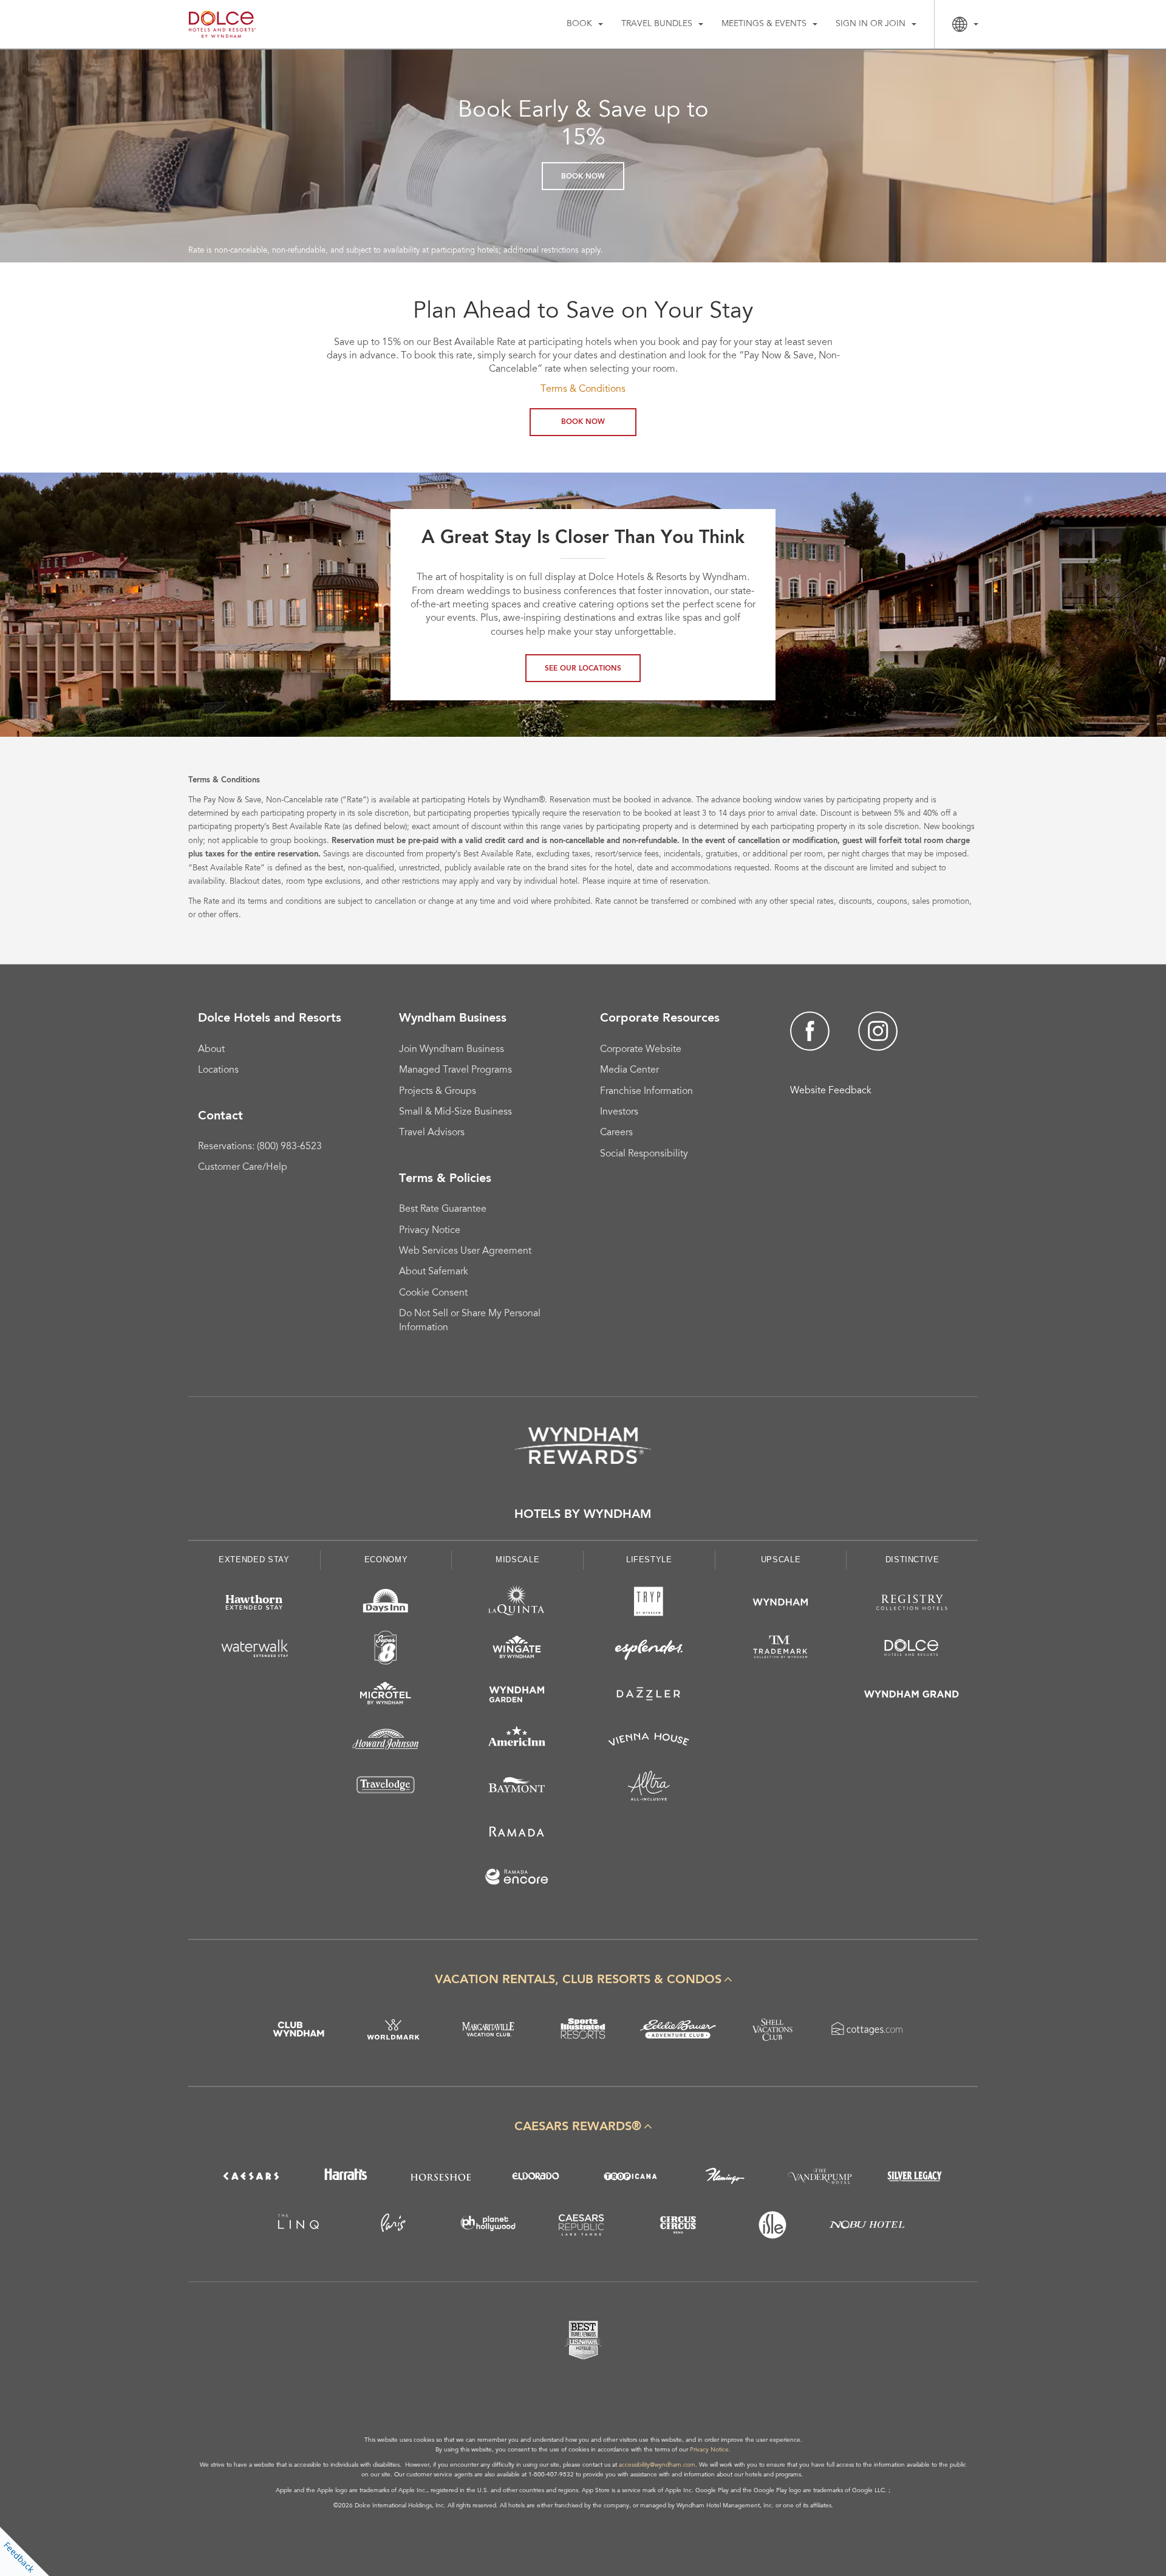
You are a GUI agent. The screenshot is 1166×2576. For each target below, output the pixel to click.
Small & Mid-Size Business (455, 1112)
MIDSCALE (517, 1560)
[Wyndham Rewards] (583, 1446)
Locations (218, 1070)
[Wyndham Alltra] (649, 1788)
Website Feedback (831, 1091)
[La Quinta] (517, 1604)
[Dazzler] (649, 1696)
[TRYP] (649, 1604)
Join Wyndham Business (452, 1050)
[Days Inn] (386, 1604)
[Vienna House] (649, 1742)
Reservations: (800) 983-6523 (260, 1147)
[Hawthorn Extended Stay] (254, 1604)
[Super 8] (386, 1650)
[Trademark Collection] (781, 1650)
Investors (619, 1112)
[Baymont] (517, 1788)
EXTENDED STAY (254, 1560)
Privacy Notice (430, 1231)
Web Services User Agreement (465, 1251)
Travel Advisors (432, 1133)
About (211, 1050)
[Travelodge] (386, 1788)
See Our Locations (583, 669)
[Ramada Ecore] (517, 1879)
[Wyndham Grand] (912, 1696)
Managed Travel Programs (455, 1070)
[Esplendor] (649, 1650)
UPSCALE (781, 1560)
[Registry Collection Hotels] (912, 1604)
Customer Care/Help (243, 1167)
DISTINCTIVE (912, 1560)
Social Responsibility (644, 1154)
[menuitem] (585, 24)
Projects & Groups (438, 1092)
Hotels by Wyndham (583, 1515)
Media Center (629, 1070)
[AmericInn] (517, 1742)
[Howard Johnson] (386, 1742)
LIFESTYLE (649, 1560)
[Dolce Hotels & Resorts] (912, 1650)
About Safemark (434, 1272)
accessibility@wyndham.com (657, 2465)
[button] (583, 1980)
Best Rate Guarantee (443, 1209)
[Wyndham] (781, 1604)
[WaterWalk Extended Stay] (254, 1650)
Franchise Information (646, 1092)
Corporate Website (641, 1050)
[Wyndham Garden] (517, 1696)
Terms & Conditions (583, 389)
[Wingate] (517, 1650)
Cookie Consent (433, 1293)
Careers (616, 1133)
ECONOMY (386, 1560)
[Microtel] (386, 1696)
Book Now (583, 177)
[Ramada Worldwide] (517, 1833)
